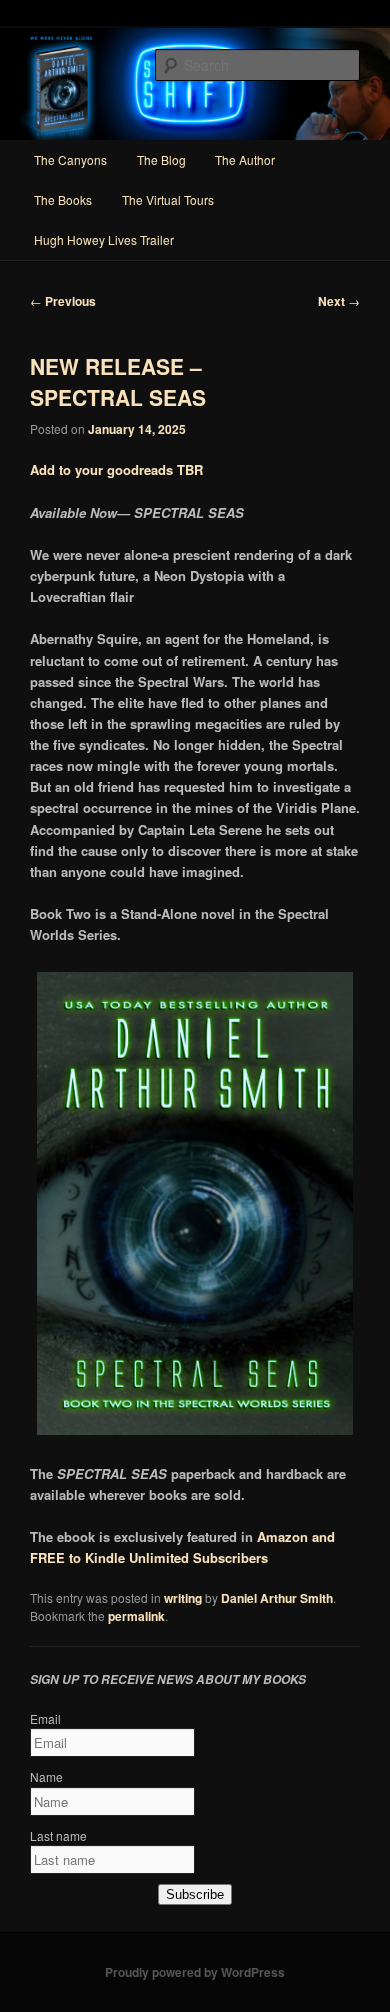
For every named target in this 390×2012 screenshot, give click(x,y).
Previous (63, 301)
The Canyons (70, 159)
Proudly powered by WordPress (195, 1972)
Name (46, 1776)
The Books (63, 199)
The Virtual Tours (168, 199)
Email (45, 1718)
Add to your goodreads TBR (116, 469)
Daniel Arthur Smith (277, 1598)
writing (183, 1598)
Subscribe (195, 1894)
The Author (245, 159)
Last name (58, 1835)
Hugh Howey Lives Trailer (104, 239)
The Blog (161, 159)
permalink (136, 1616)
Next (339, 301)
